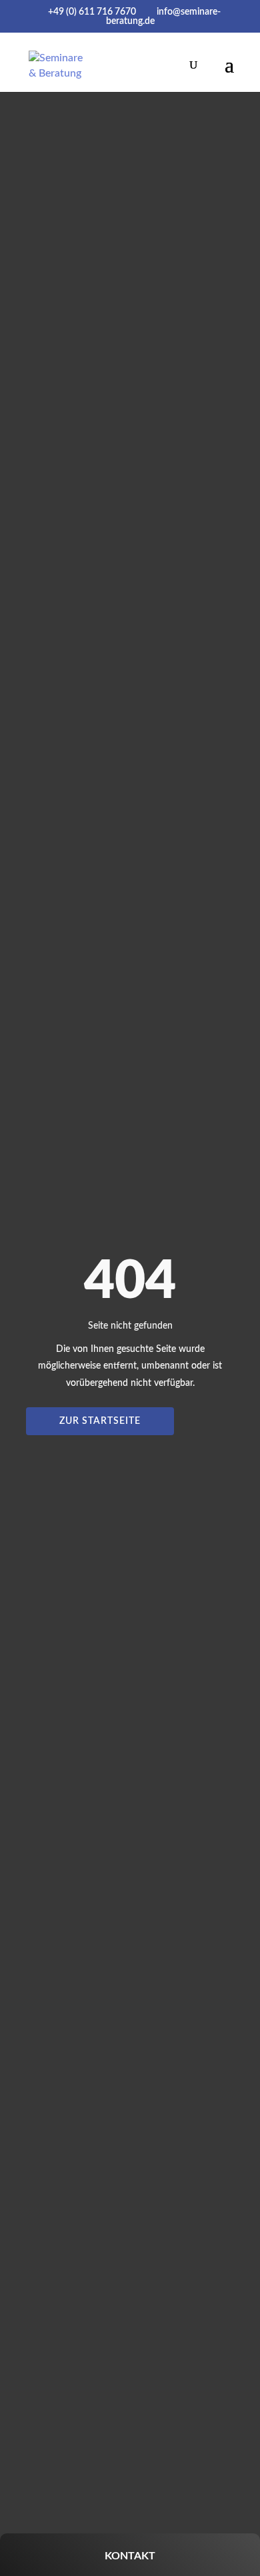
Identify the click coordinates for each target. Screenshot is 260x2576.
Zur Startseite (100, 1421)
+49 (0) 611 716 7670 (92, 12)
